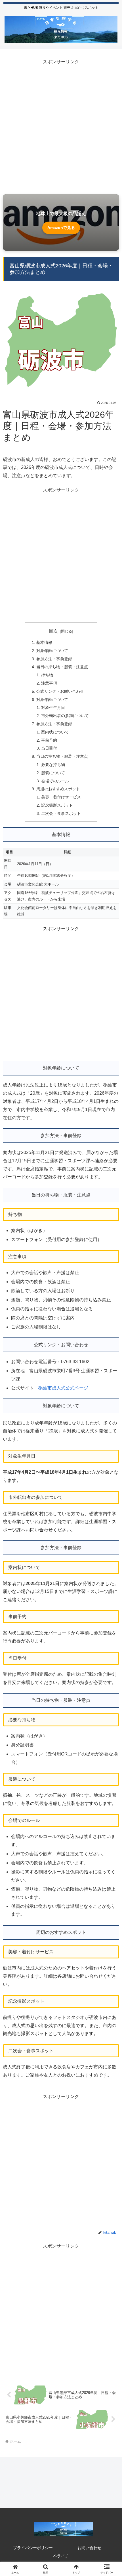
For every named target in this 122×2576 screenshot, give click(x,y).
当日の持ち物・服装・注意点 (62, 667)
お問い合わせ (89, 2548)
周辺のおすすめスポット (58, 789)
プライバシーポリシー (33, 2548)
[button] (110, 1422)
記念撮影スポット (57, 805)
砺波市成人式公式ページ (63, 1388)
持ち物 (47, 675)
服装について (53, 773)
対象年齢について (52, 651)
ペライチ (61, 2556)
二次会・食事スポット (61, 813)
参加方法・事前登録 (54, 659)
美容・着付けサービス (61, 797)
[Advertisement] (61, 127)
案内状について (55, 732)
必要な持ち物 (53, 765)
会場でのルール (55, 781)
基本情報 (44, 642)
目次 (53, 631)
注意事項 (49, 683)
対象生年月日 (53, 707)
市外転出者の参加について (65, 716)
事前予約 (49, 740)
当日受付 (49, 748)
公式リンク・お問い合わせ (60, 691)
